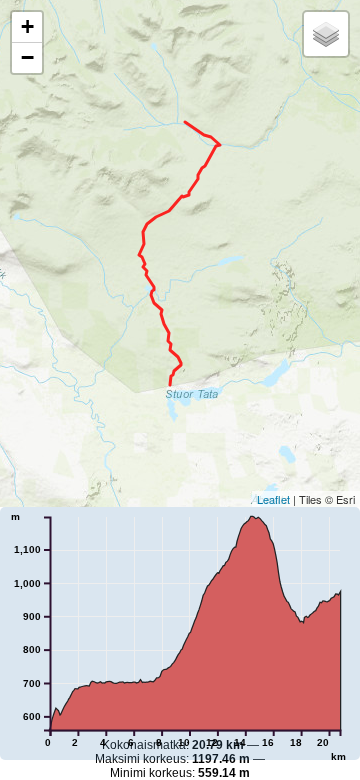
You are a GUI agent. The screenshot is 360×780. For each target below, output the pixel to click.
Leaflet (273, 499)
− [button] (27, 57)
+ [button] (27, 26)
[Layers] (326, 34)
